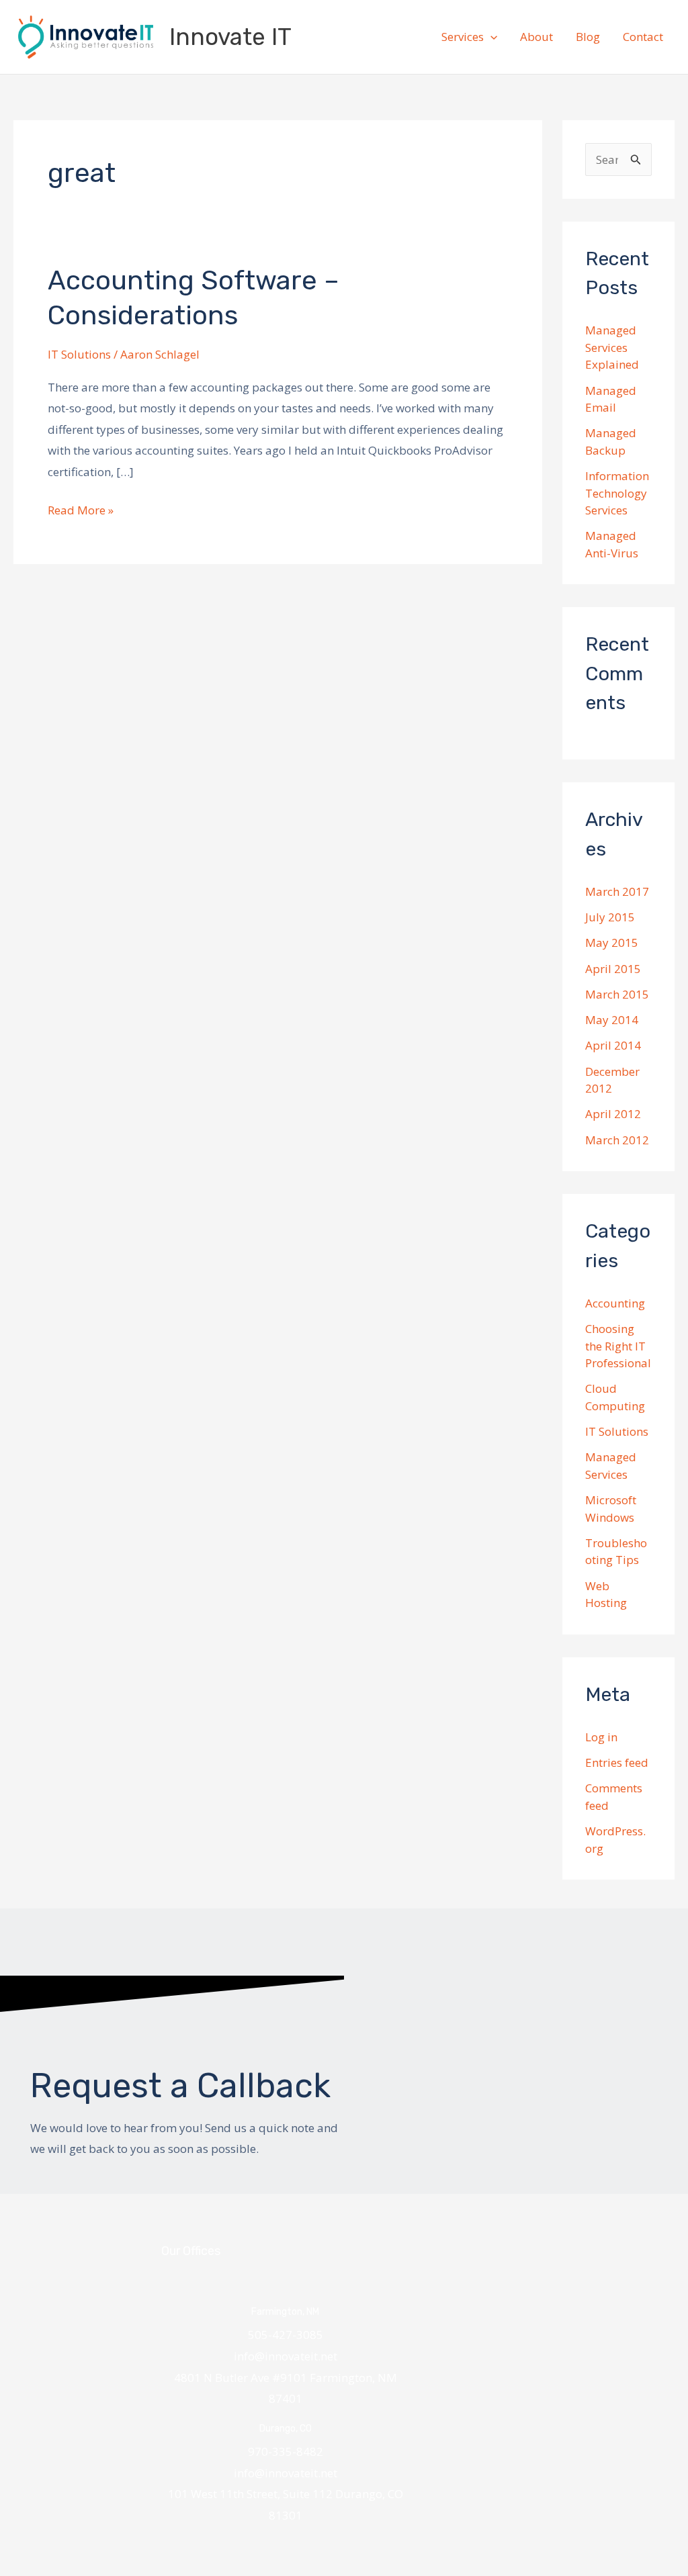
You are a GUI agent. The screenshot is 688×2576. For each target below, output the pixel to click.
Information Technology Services (617, 493)
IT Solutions (79, 354)
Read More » (81, 509)
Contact (643, 37)
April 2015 (613, 969)
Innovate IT (230, 37)
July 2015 (610, 917)
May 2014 (612, 1020)
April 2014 (613, 1045)
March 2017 (617, 891)
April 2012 (613, 1114)
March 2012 (617, 1140)
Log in (601, 1737)
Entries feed (617, 1762)
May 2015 (612, 942)
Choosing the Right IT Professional (618, 1346)
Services (463, 37)
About (536, 37)
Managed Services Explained (612, 347)
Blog (588, 37)
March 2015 (617, 994)
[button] (490, 37)
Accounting (615, 1303)
